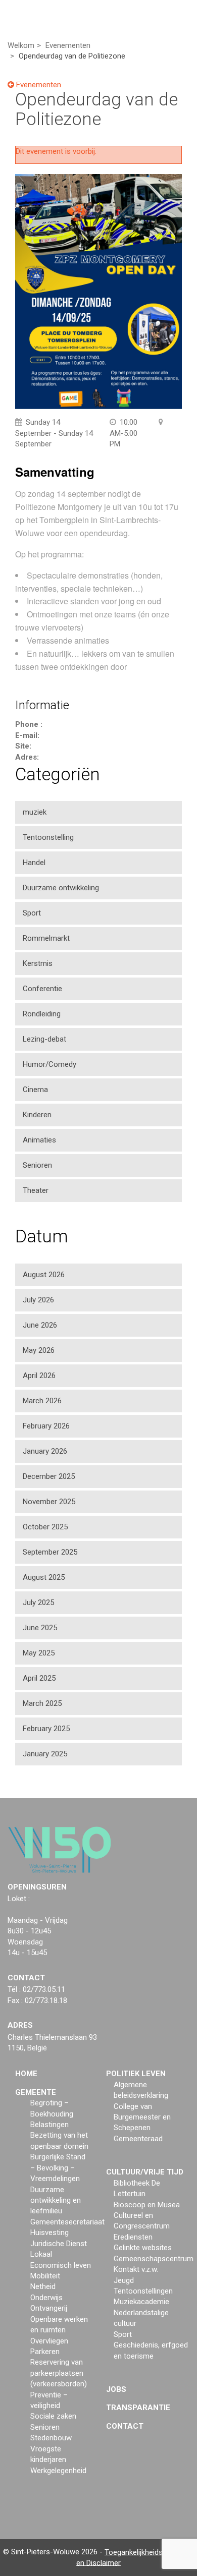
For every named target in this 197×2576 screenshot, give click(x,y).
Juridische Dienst (59, 2244)
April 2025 (39, 1678)
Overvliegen (49, 2341)
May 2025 (39, 1653)
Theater (36, 1190)
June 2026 (40, 1325)
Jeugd (124, 2280)
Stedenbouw (51, 2438)
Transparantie (138, 2408)
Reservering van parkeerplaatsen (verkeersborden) (59, 2373)
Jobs (116, 2389)
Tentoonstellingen (143, 2291)
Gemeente (36, 2092)
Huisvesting (50, 2232)
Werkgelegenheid (58, 2471)
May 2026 (39, 1350)
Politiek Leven (136, 2074)
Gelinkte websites (143, 2248)
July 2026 (38, 1300)
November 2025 (49, 1502)
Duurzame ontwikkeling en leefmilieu (56, 2200)
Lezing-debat (44, 1039)
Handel (34, 863)
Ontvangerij (49, 2308)
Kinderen (37, 1115)
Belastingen (50, 2125)
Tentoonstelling (48, 837)
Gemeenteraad (138, 2139)
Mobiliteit (45, 2276)
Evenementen (38, 85)
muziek (35, 812)
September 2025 (50, 1552)
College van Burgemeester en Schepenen (142, 2117)
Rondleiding (42, 1014)
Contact (125, 2426)
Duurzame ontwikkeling (61, 888)
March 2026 (42, 1401)
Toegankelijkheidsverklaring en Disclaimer (135, 2557)
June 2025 (40, 1628)
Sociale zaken (53, 2416)
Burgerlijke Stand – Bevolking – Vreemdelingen (58, 2168)
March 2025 (42, 1703)
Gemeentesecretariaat (67, 2222)
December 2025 (49, 1476)
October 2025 (45, 1527)
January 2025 (45, 1754)
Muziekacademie (141, 2302)
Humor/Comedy (50, 1064)
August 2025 (44, 1577)
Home (26, 2074)
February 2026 (46, 1426)
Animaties (39, 1140)
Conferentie (42, 989)
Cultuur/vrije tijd (145, 2172)
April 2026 (39, 1376)
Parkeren (45, 2352)
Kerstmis (38, 963)
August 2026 (44, 1275)
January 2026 (45, 1451)
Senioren (37, 1165)
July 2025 (38, 1602)
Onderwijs (46, 2298)
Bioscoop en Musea (147, 2205)
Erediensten (133, 2237)
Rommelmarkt (46, 938)
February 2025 (46, 1729)
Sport (32, 913)
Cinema (35, 1090)
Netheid (43, 2286)
